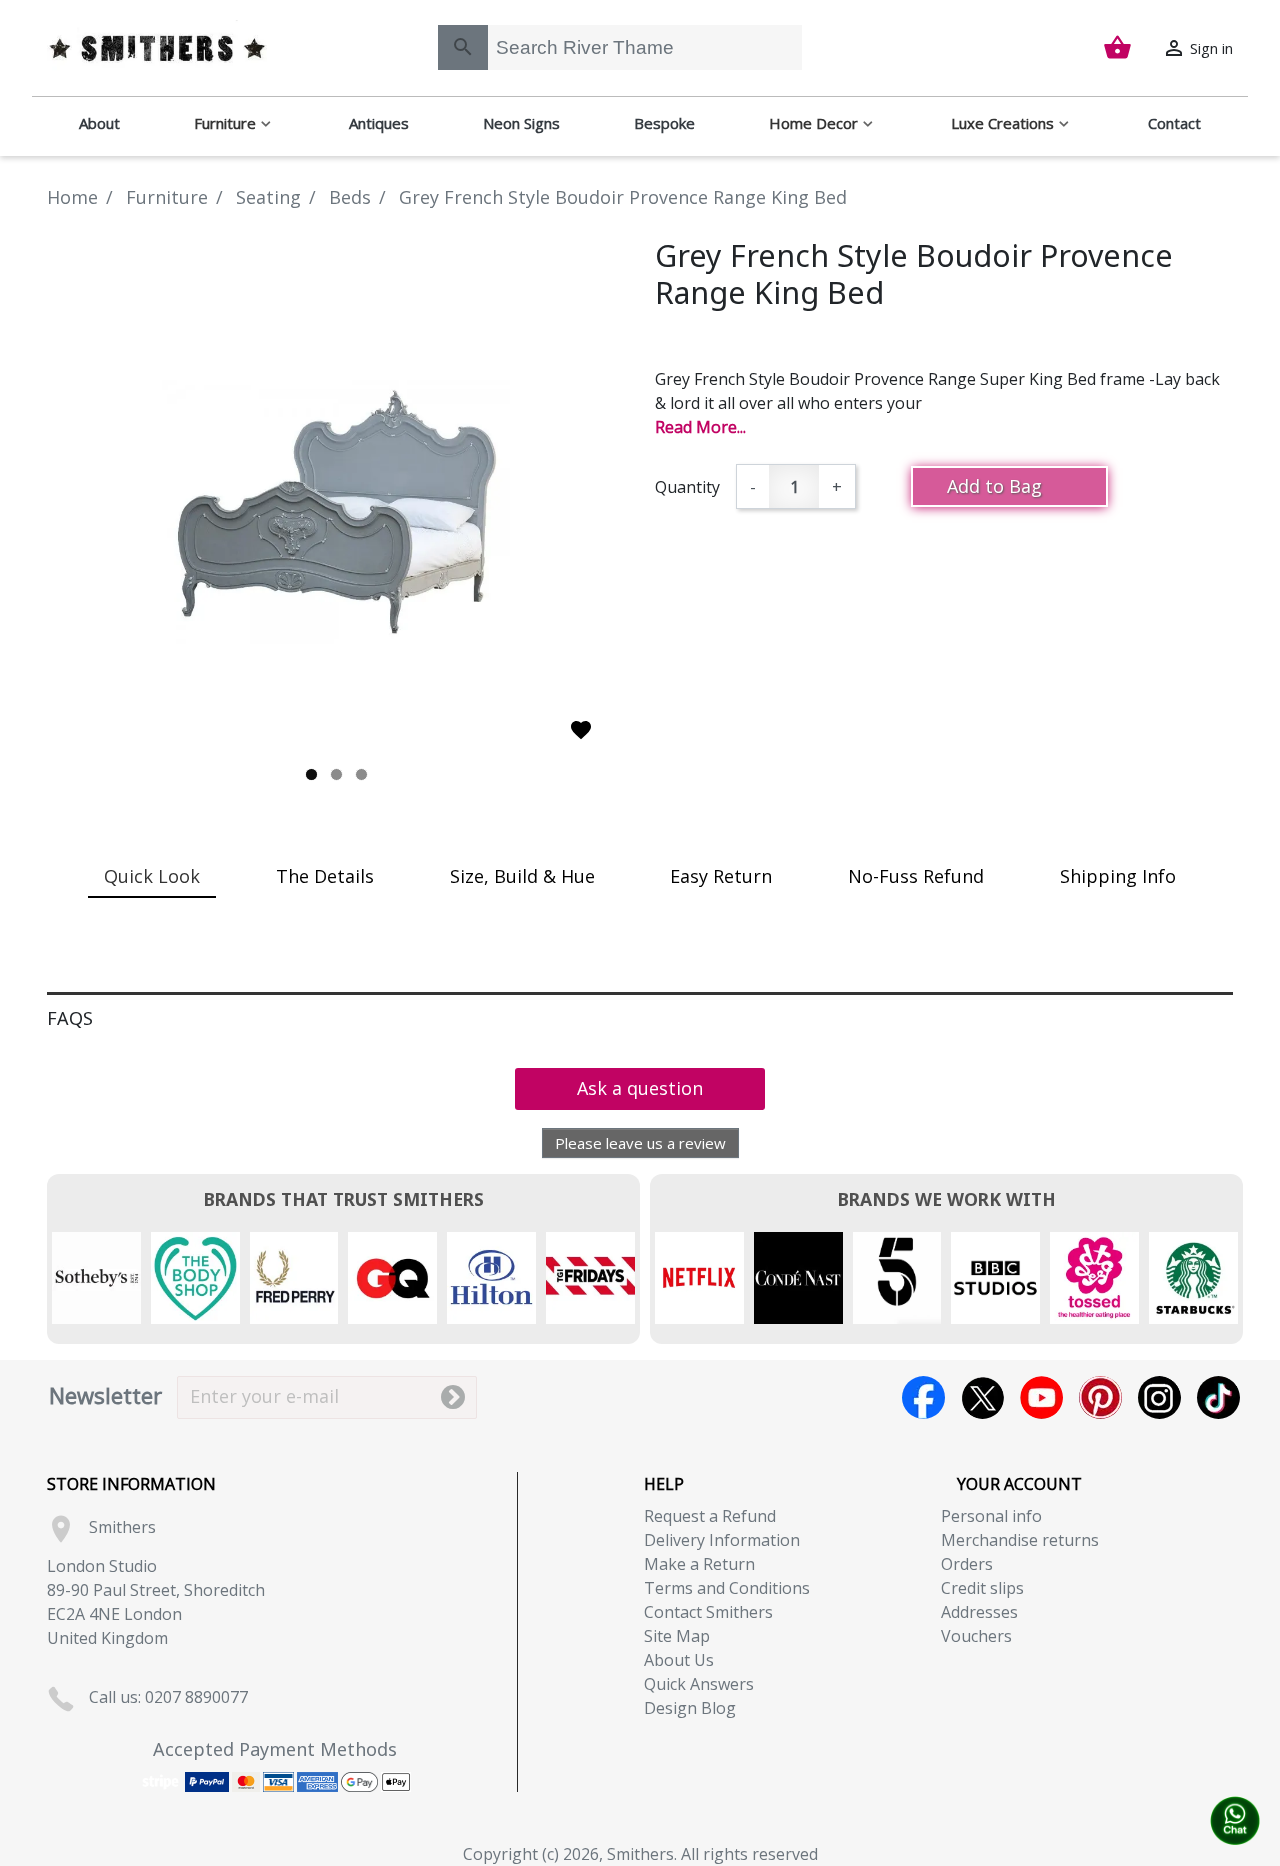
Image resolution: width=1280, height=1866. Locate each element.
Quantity (687, 487)
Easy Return (721, 876)
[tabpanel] (336, 512)
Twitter (982, 1397)
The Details (325, 876)
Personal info (991, 1516)
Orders (967, 1564)
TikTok (1218, 1397)
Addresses (979, 1612)
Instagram (1159, 1397)
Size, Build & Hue (522, 876)
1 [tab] (311, 774)
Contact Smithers (708, 1612)
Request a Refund (710, 1516)
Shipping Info (1118, 876)
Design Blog (690, 1708)
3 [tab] (361, 774)
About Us (679, 1660)
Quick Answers (699, 1684)
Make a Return (699, 1564)
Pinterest (1100, 1397)
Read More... (700, 427)
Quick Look (152, 876)
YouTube (1041, 1397)
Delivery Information (722, 1540)
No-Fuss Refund (916, 876)
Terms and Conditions (727, 1588)
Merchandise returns (1020, 1540)
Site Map (677, 1636)
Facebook (923, 1397)
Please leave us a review (640, 1143)
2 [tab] (336, 774)
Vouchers (976, 1636)
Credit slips (982, 1588)
